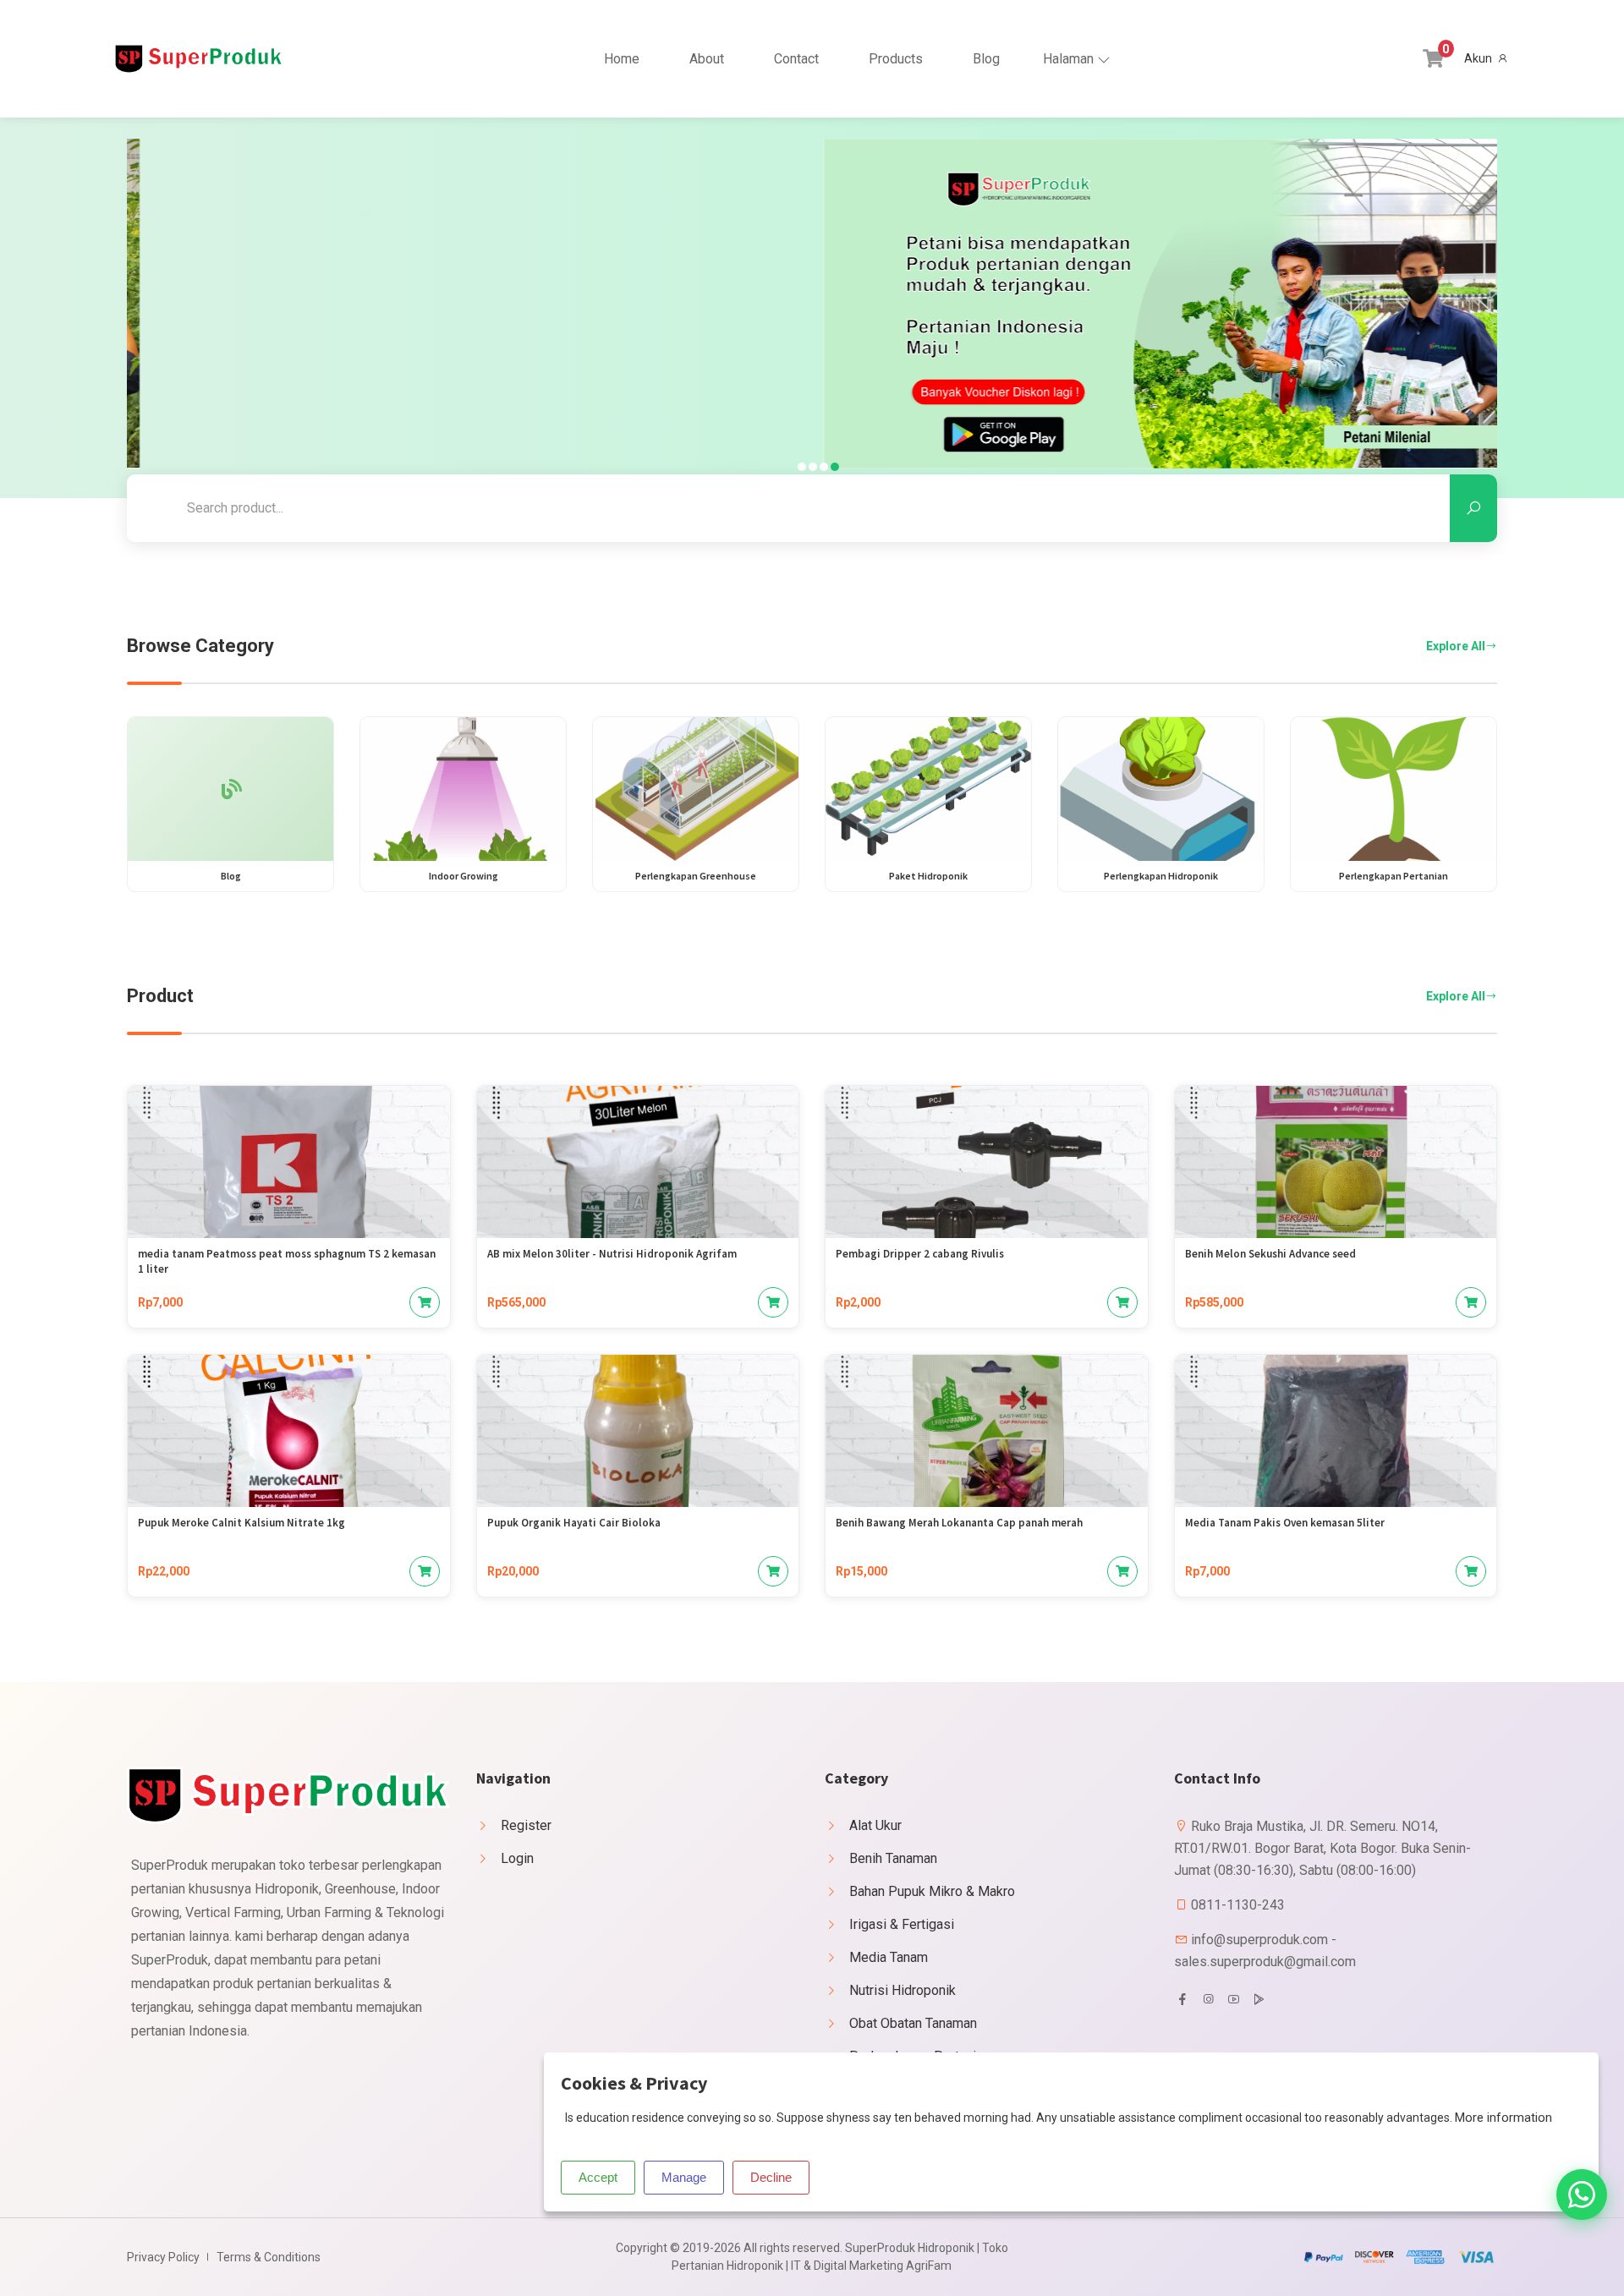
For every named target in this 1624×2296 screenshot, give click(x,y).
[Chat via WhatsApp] (1582, 2195)
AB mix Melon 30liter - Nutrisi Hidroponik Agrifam (612, 1254)
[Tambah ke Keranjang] (425, 1302)
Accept (598, 2177)
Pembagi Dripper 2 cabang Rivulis (920, 1254)
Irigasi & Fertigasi (902, 1924)
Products (896, 59)
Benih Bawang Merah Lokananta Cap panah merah (959, 1523)
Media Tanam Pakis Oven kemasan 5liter (1285, 1523)
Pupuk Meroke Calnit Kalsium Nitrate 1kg (241, 1523)
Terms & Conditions (269, 2257)
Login (517, 1858)
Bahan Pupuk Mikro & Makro (932, 1891)
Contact (796, 59)
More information (1503, 2118)
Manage (684, 2177)
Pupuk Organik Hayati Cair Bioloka (574, 1523)
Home (622, 59)
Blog (986, 59)
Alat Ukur (875, 1825)
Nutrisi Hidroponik (903, 1990)
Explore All (1456, 646)
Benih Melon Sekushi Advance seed (1270, 1254)
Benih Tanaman (893, 1858)
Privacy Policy (163, 2257)
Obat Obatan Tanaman (913, 2023)
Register (526, 1825)
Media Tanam (889, 1957)
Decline (771, 2177)
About (707, 59)
